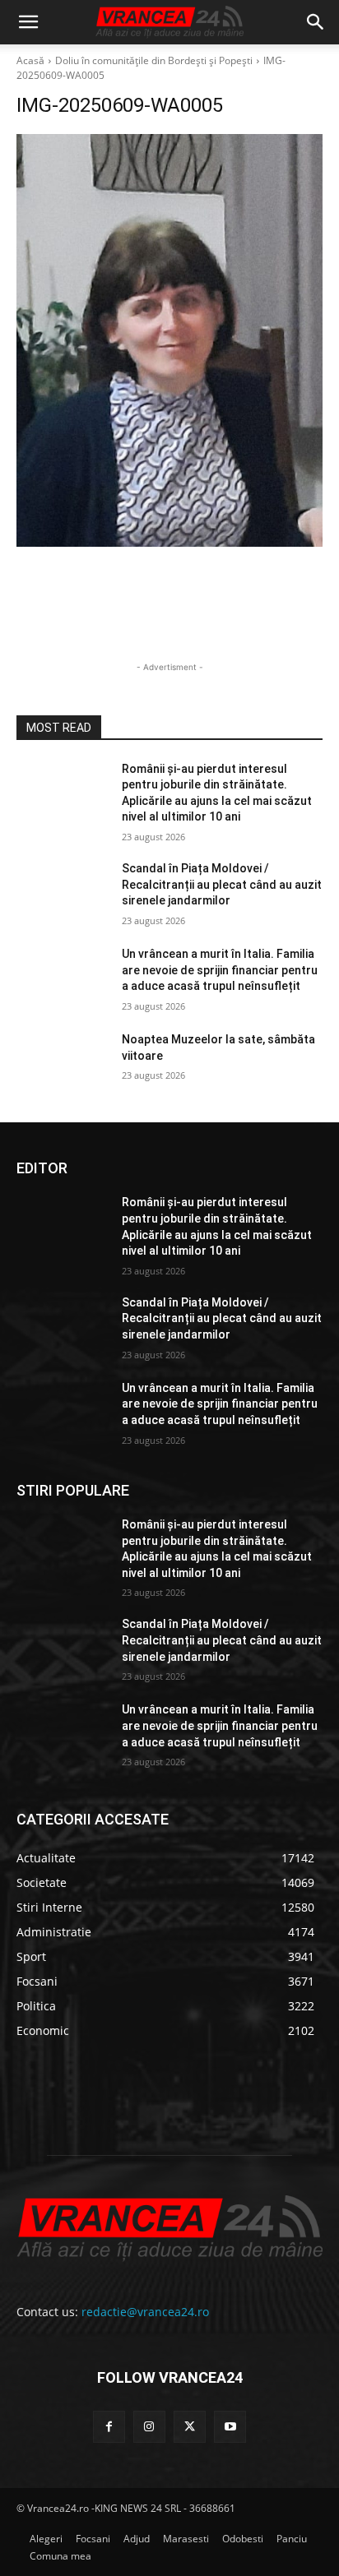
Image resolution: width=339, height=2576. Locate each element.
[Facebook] (109, 2427)
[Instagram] (149, 2427)
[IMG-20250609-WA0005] (169, 340)
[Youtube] (230, 2427)
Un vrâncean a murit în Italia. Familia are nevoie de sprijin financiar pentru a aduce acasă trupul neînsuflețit (220, 970)
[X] (190, 2427)
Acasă (30, 60)
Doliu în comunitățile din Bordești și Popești (154, 60)
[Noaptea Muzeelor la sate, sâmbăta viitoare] (63, 1064)
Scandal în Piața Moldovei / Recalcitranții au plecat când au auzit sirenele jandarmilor (222, 884)
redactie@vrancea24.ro (145, 2312)
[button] (28, 22)
